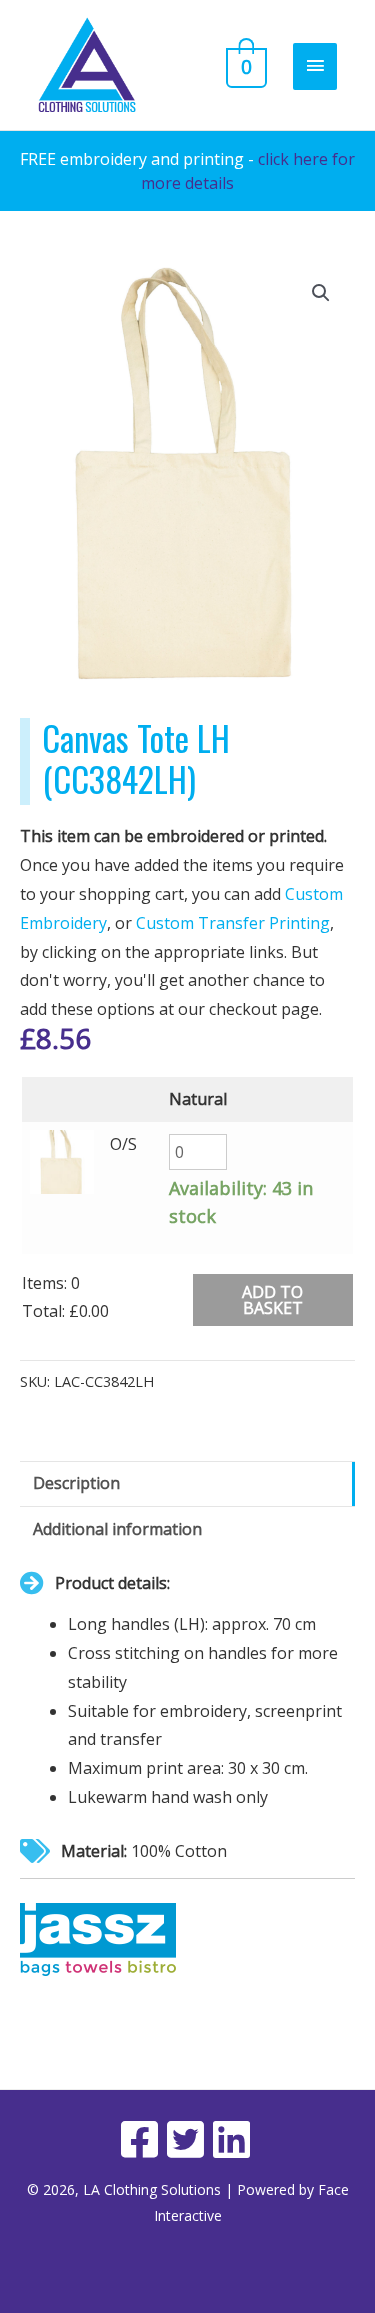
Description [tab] (76, 1483)
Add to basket (272, 1300)
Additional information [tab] (117, 1529)
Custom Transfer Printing (233, 923)
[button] (321, 293)
